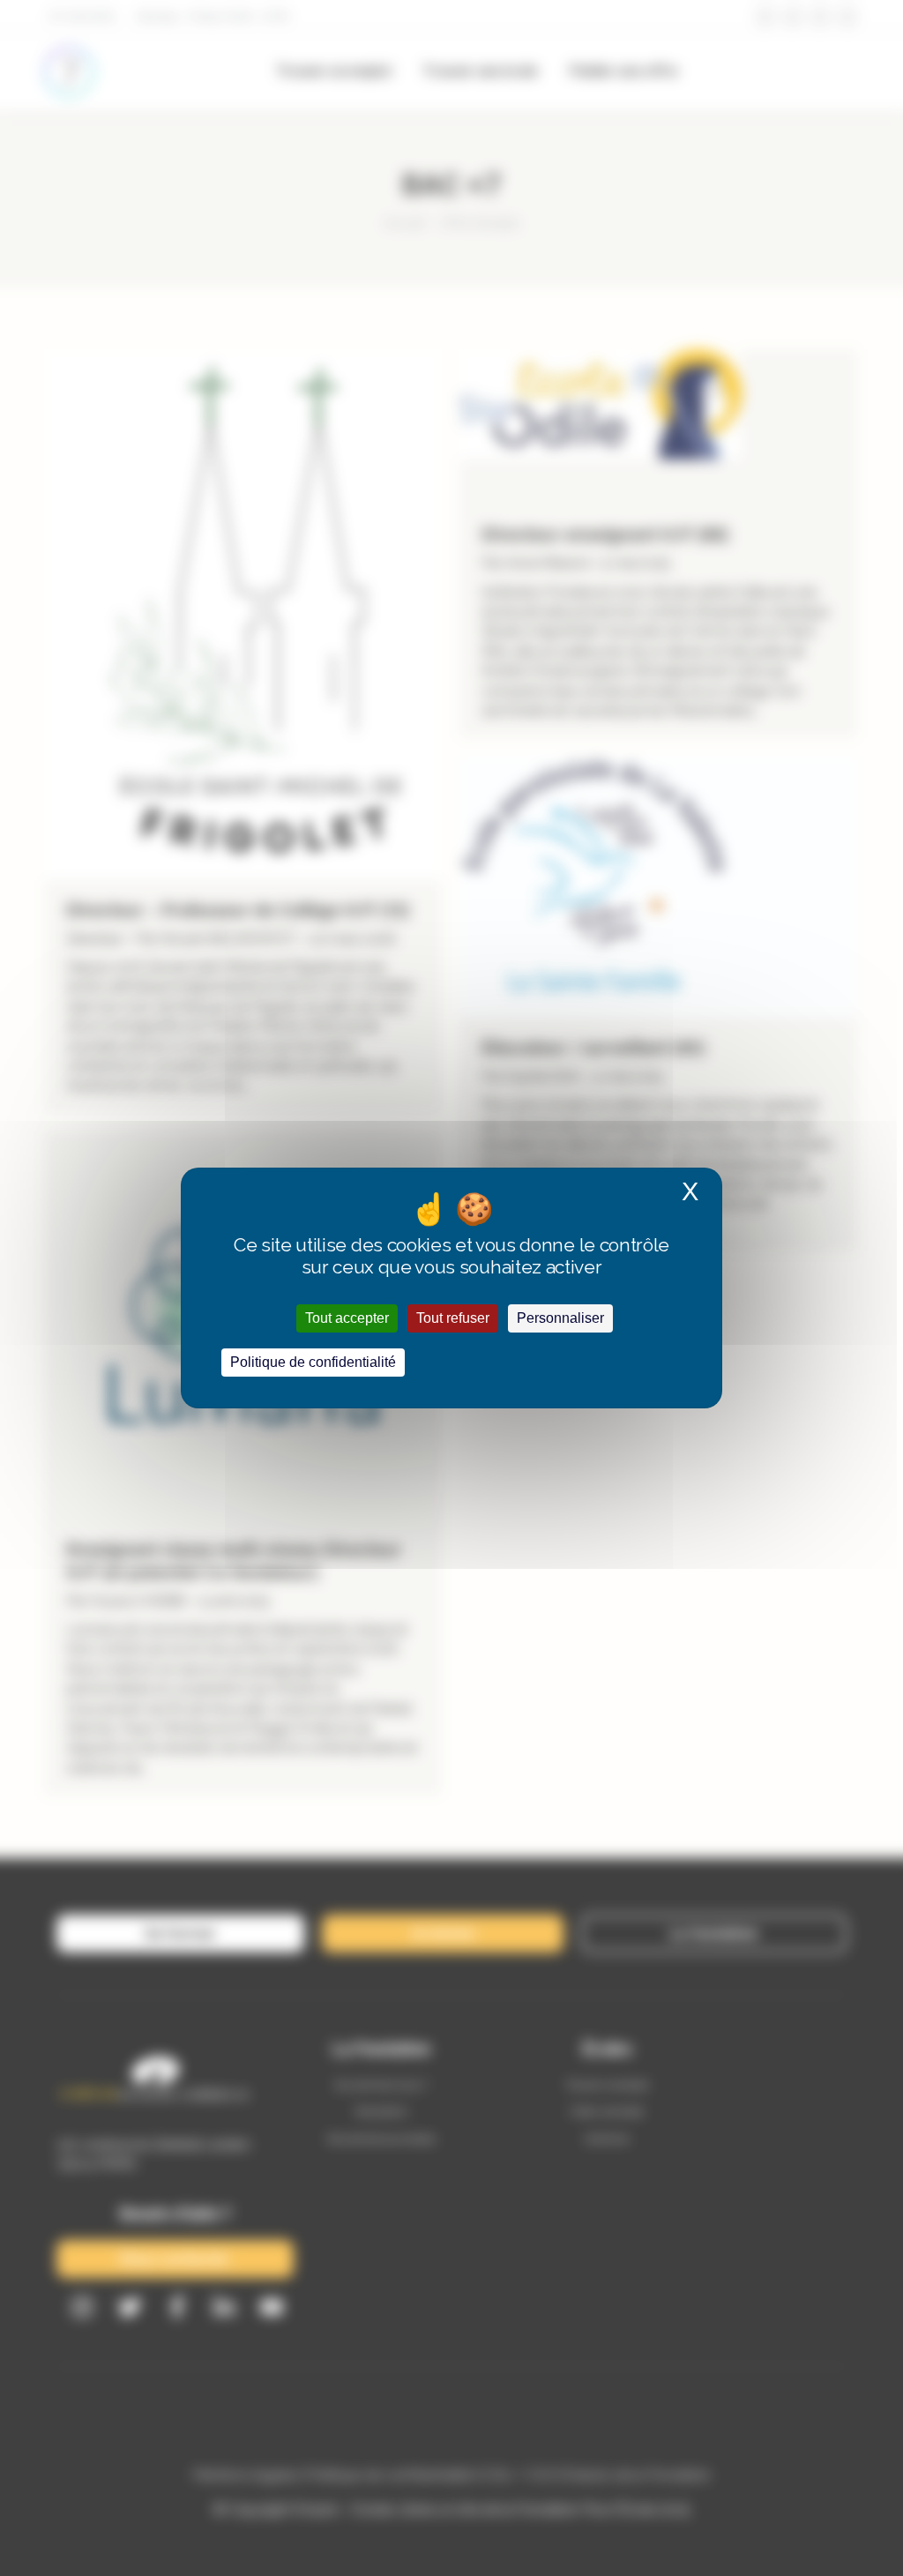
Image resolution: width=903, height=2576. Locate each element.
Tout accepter (347, 1318)
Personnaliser (560, 1318)
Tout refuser (453, 1318)
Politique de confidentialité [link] (313, 1362)
